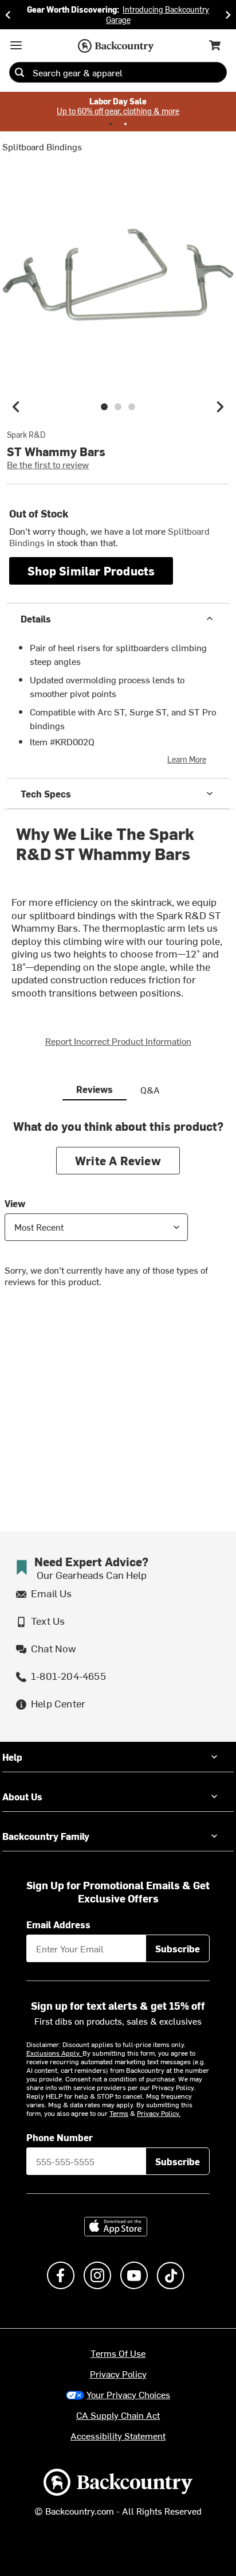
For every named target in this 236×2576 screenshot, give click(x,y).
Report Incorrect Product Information (118, 1041)
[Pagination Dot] (111, 124)
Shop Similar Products (91, 571)
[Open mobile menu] (16, 45)
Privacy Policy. (159, 2113)
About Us (22, 1796)
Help (12, 1757)
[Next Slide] (228, 15)
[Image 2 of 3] (118, 407)
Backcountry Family (46, 1836)
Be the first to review (48, 464)
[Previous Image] (16, 407)
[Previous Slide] (8, 15)
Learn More (187, 759)
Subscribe (178, 1948)
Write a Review (118, 1160)
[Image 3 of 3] (132, 407)
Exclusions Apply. (54, 2053)
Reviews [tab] (95, 1089)
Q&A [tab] (150, 1089)
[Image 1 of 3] (104, 407)
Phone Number (60, 2137)
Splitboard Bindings (42, 146)
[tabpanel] (118, 1212)
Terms (119, 2113)
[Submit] (19, 72)
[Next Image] (220, 407)
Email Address (58, 1924)
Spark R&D (26, 435)
